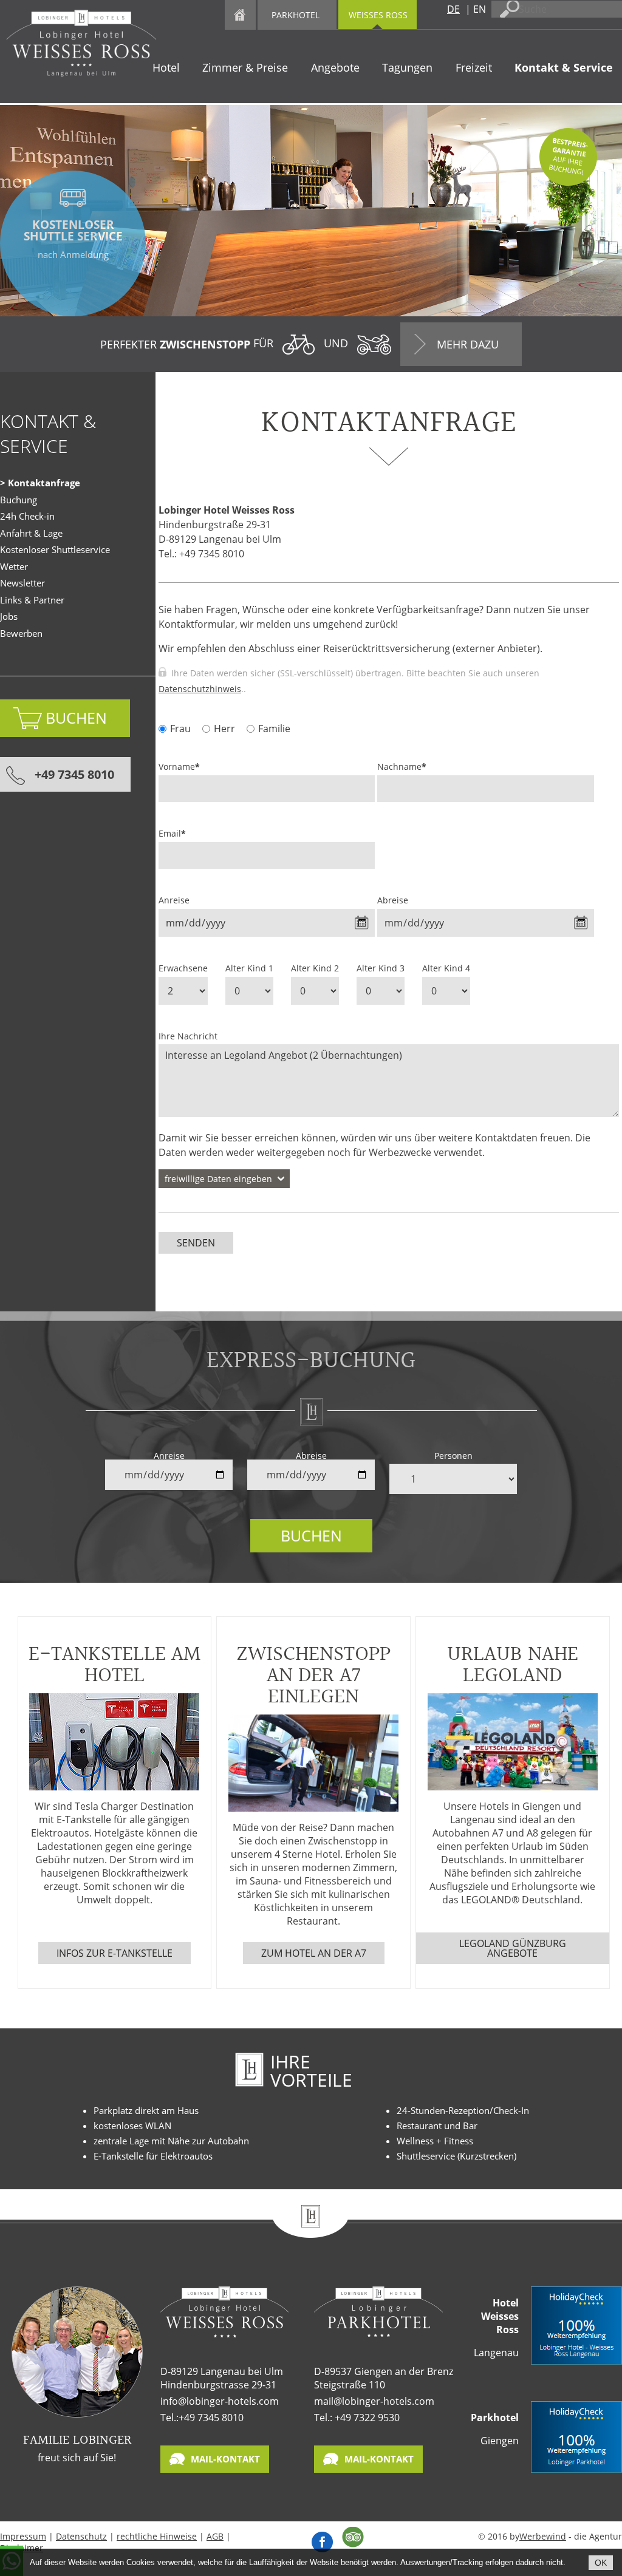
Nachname (402, 766)
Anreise (174, 900)
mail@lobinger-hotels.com (374, 2401)
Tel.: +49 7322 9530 (357, 2418)
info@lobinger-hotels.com (220, 2401)
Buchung (19, 500)
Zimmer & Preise (245, 67)
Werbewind (543, 2536)
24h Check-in (27, 516)
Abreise (393, 900)
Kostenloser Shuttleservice (55, 549)
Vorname (179, 766)
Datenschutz (81, 2536)
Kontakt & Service (564, 67)
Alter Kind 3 (381, 968)
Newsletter (22, 583)
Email (172, 833)
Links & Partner (32, 600)
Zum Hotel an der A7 (314, 1953)
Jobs (9, 616)
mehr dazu (468, 344)
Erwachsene (183, 968)
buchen (76, 718)
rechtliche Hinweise (157, 2536)
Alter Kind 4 (446, 968)
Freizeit (474, 67)
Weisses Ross (378, 15)
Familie (274, 729)
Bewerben (21, 633)
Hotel (166, 67)
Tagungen (407, 67)
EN (480, 9)
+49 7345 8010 (74, 774)
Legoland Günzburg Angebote (513, 1948)
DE (453, 9)
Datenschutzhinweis (200, 689)
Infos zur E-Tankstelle (114, 1953)
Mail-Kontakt (225, 2459)
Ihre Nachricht (188, 1036)
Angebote (335, 67)
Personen (453, 1456)
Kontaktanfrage (44, 483)
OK (601, 2563)
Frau (180, 729)
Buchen (311, 1535)
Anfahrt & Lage (31, 533)
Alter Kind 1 (249, 968)
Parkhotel (296, 15)
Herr (224, 729)
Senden (196, 1243)
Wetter (14, 566)
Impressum (23, 2536)
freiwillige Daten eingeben (218, 1179)
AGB (215, 2536)
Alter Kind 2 (315, 968)
